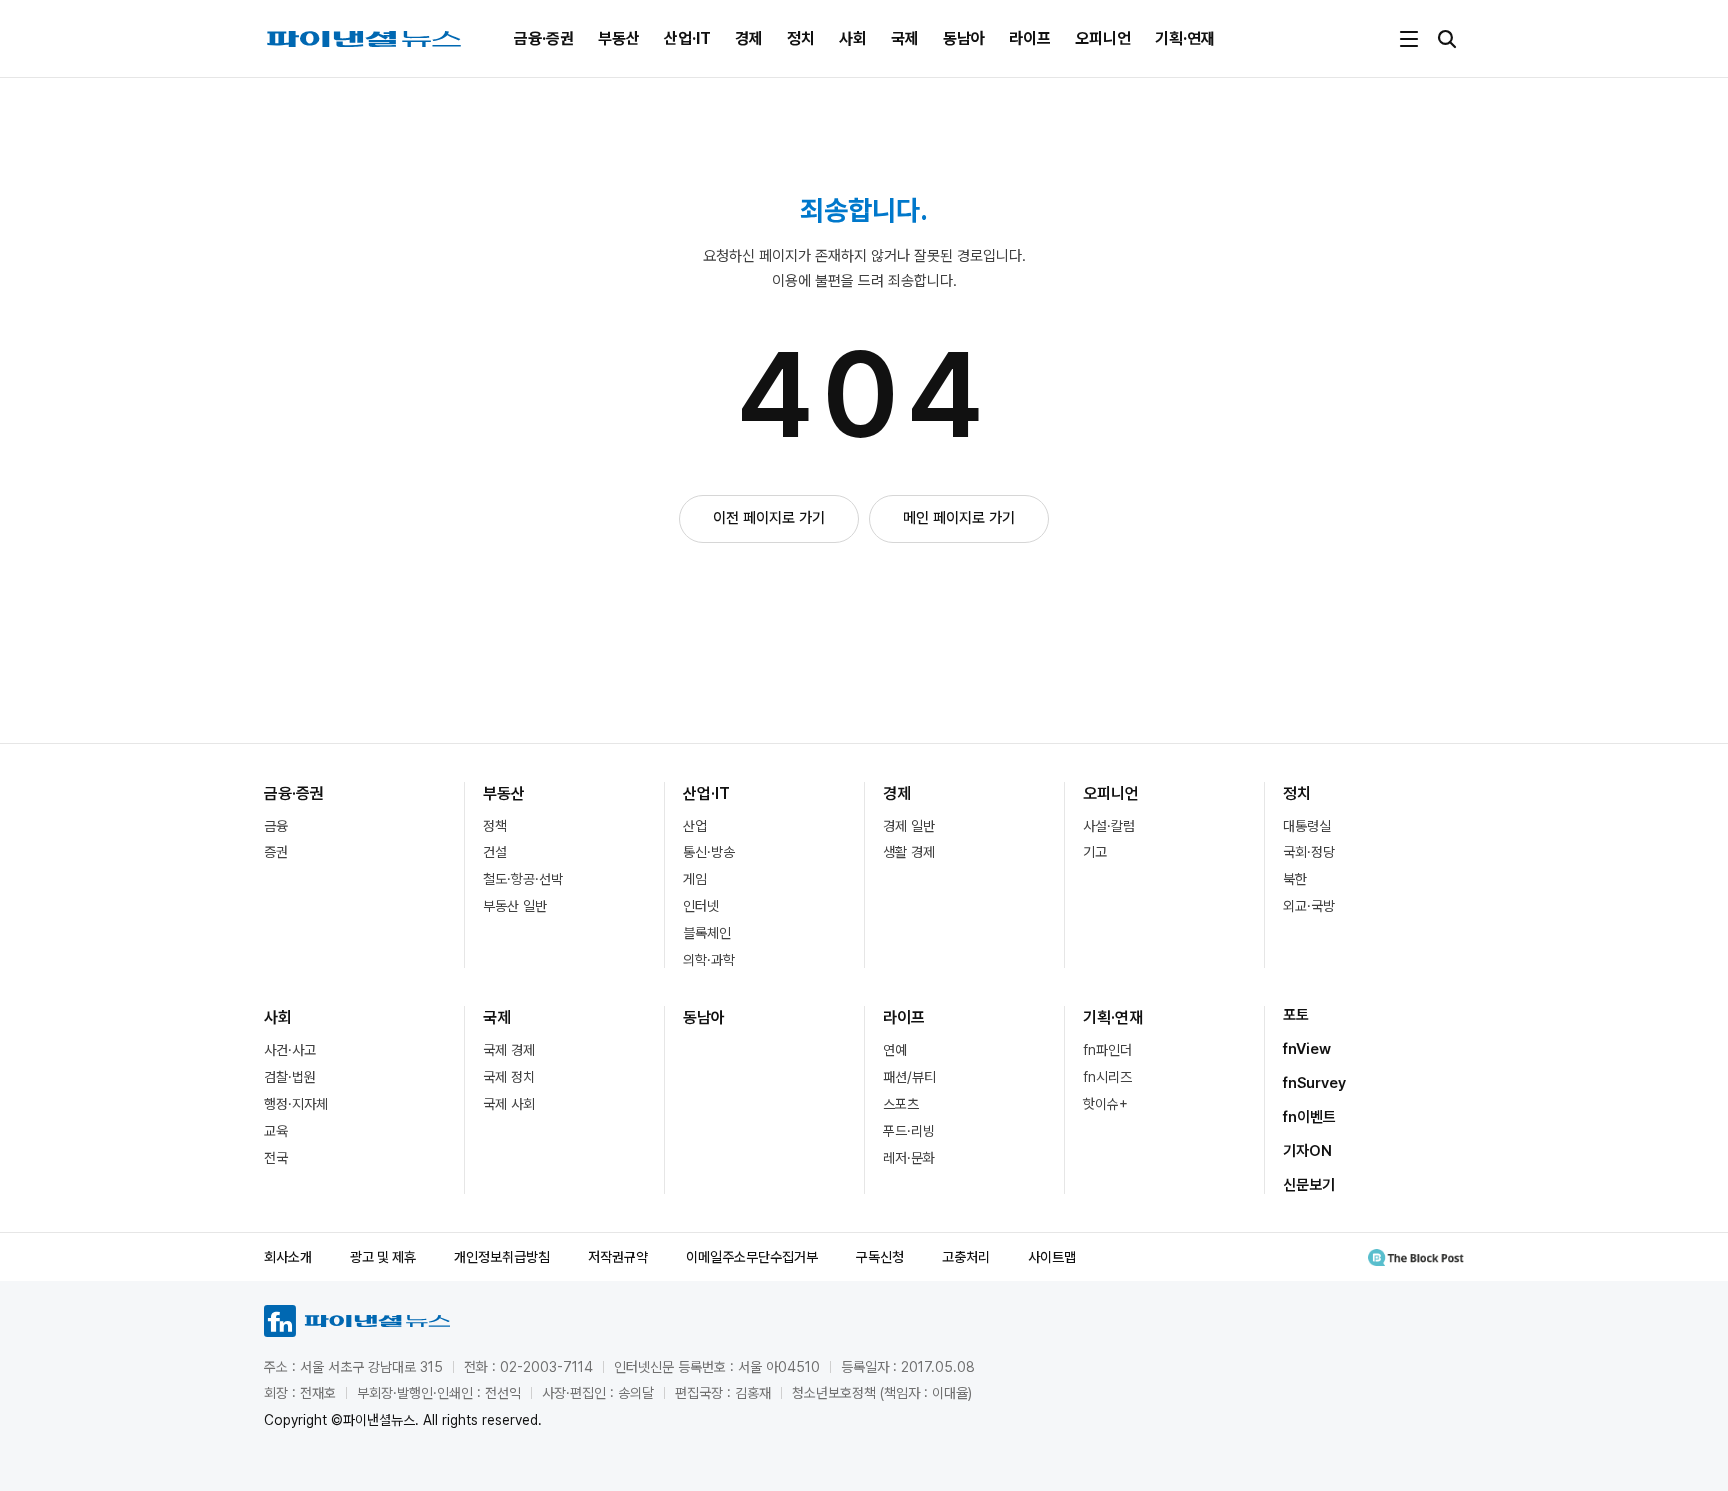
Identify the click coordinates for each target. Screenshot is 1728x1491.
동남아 (964, 38)
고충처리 (966, 1257)
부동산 (619, 38)
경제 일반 (909, 826)
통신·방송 (709, 852)
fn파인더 (1107, 1050)
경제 (749, 38)
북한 (1295, 879)
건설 (495, 852)
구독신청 (880, 1257)
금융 (276, 826)
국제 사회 (509, 1104)
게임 (695, 879)
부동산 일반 (515, 906)
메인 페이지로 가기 (959, 518)
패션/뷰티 (909, 1077)
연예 (895, 1050)
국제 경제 (509, 1050)
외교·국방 (1309, 906)
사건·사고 (290, 1050)
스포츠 (901, 1104)
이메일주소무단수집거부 (752, 1257)
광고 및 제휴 (383, 1257)
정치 (801, 38)
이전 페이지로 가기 (769, 518)
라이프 (1030, 38)
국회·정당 (1309, 852)
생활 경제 (909, 852)
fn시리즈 (1107, 1077)
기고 (1095, 852)
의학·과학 (709, 960)
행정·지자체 (296, 1104)
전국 (276, 1158)
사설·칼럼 (1109, 826)
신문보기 (1309, 1185)
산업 (695, 826)
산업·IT (687, 38)
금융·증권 (544, 38)
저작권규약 (618, 1257)
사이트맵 (1052, 1257)
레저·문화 (909, 1158)
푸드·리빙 (909, 1131)
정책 (495, 826)
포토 (1296, 1015)
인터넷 (701, 906)
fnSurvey (1314, 1083)
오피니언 (1103, 38)
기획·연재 (1185, 38)
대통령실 (1307, 826)
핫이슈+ (1105, 1104)
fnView (1307, 1049)
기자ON (1307, 1151)
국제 (905, 38)
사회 (853, 38)
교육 (276, 1131)
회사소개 (288, 1257)
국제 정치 (509, 1077)
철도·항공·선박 (523, 879)
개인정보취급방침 (502, 1257)
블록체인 (707, 933)
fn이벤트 (1309, 1117)
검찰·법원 (290, 1077)
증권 (276, 852)
